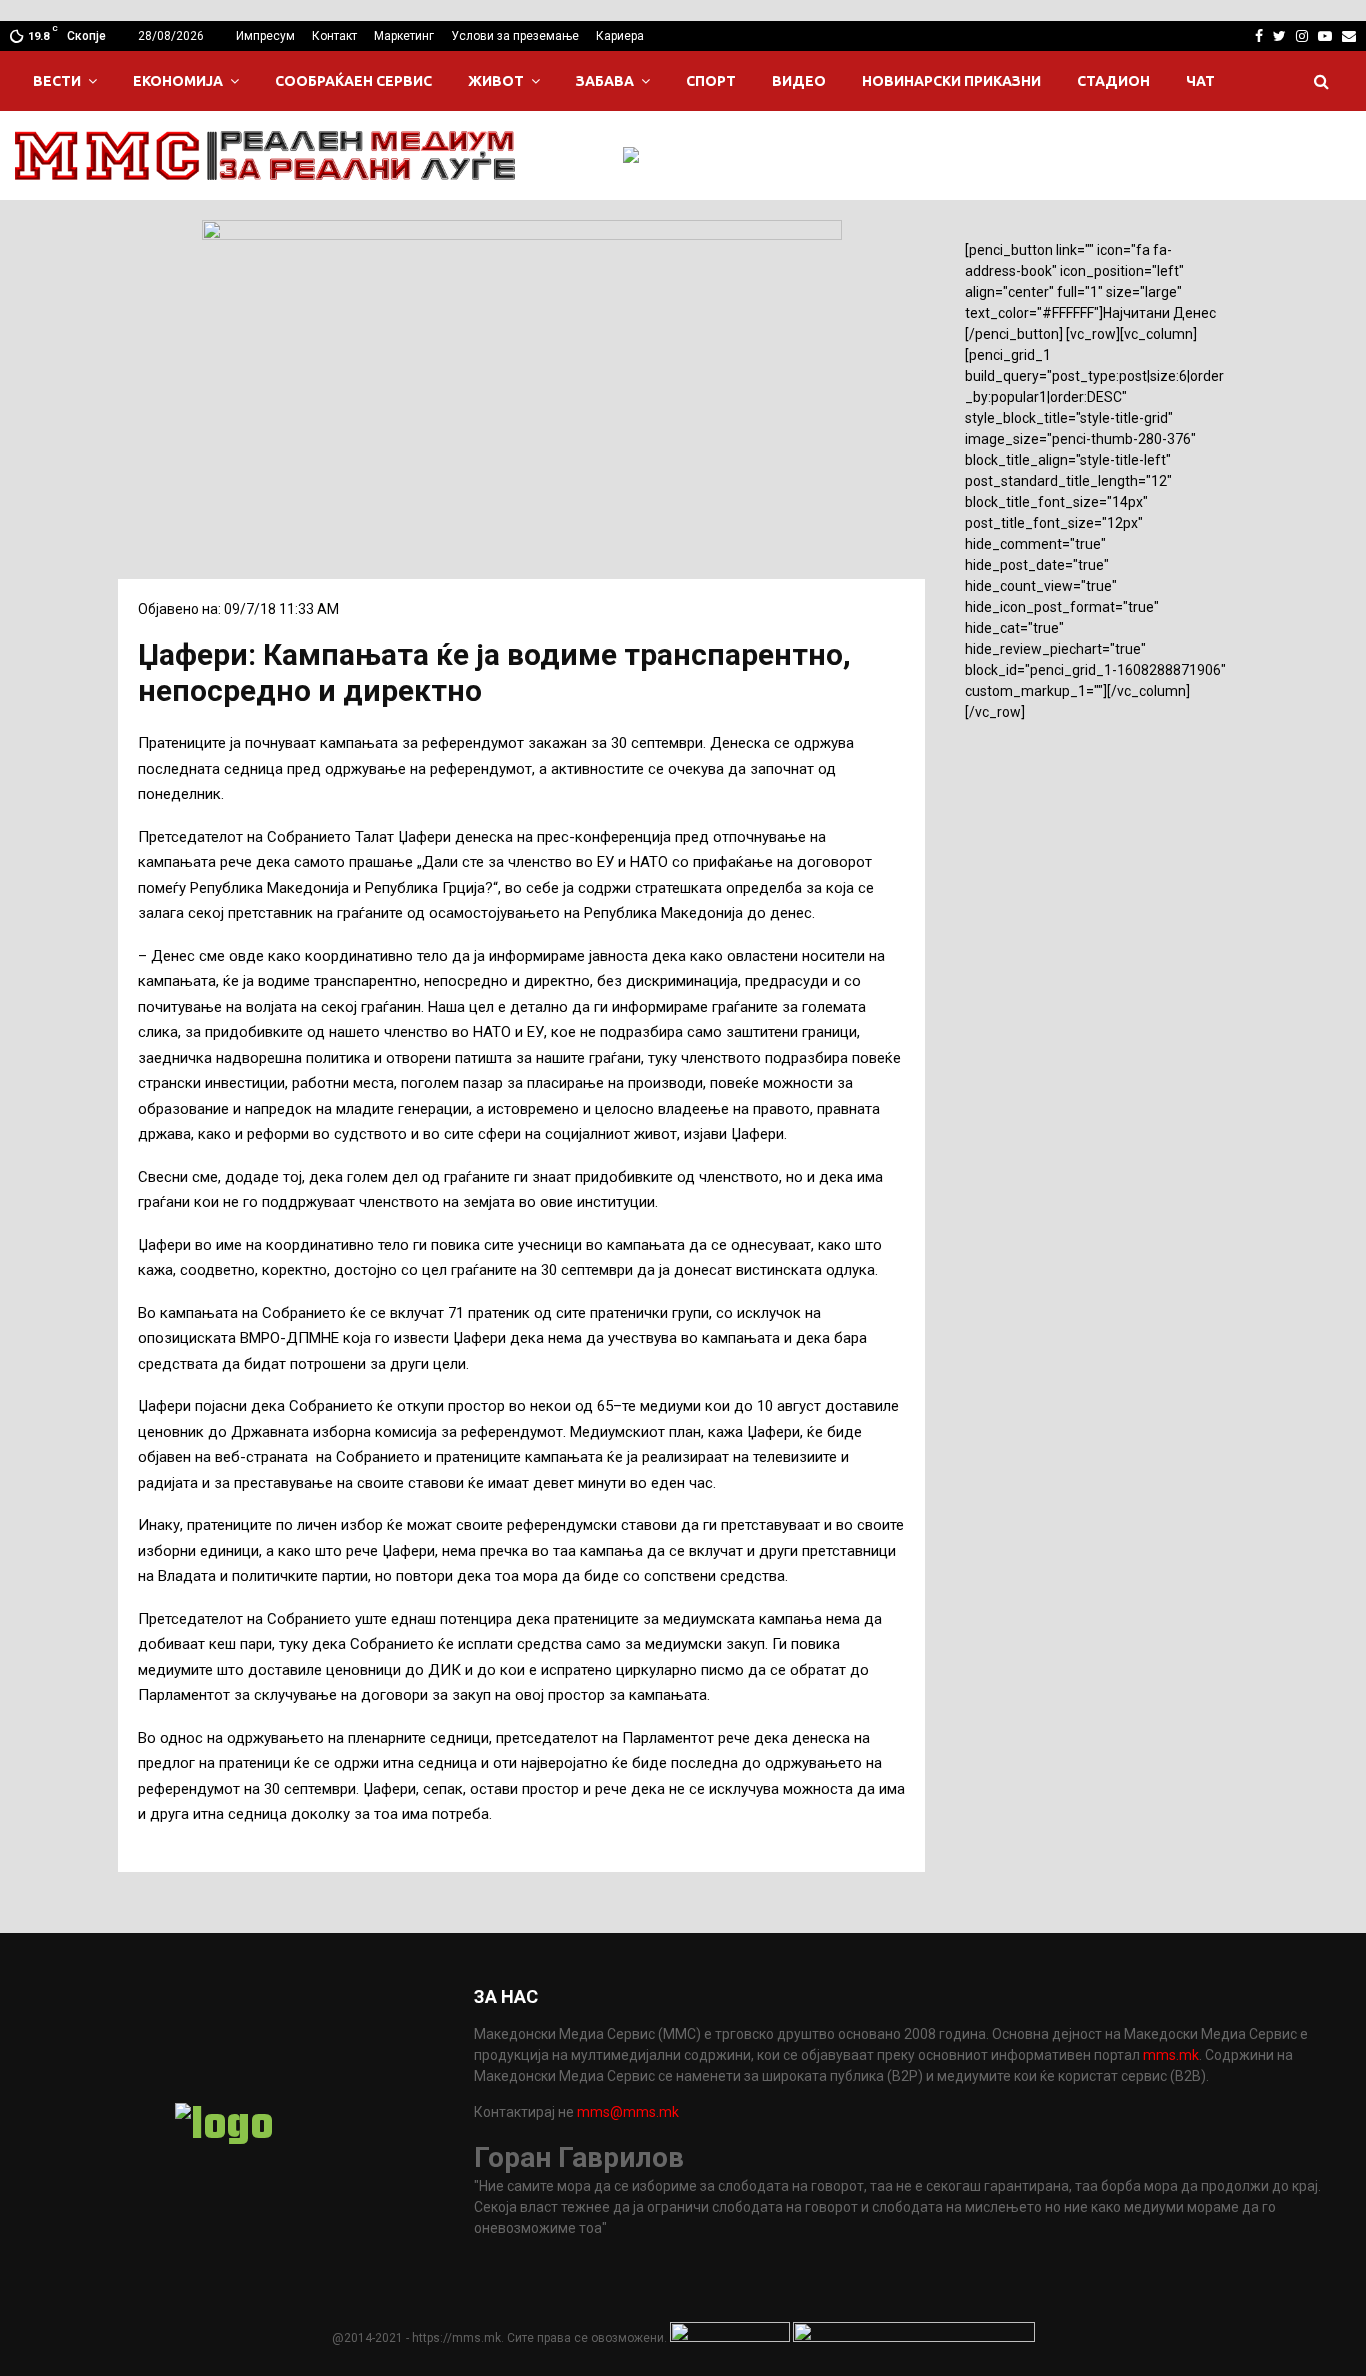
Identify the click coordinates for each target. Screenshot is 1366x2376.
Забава (605, 81)
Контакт (334, 36)
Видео (799, 81)
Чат (1200, 81)
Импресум (265, 36)
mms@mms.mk (628, 2112)
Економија (178, 81)
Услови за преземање (515, 36)
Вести (57, 81)
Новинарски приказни (951, 81)
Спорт (711, 81)
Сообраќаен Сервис (353, 81)
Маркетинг (404, 36)
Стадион (1113, 81)
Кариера (620, 36)
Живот (496, 81)
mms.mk (1171, 2055)
